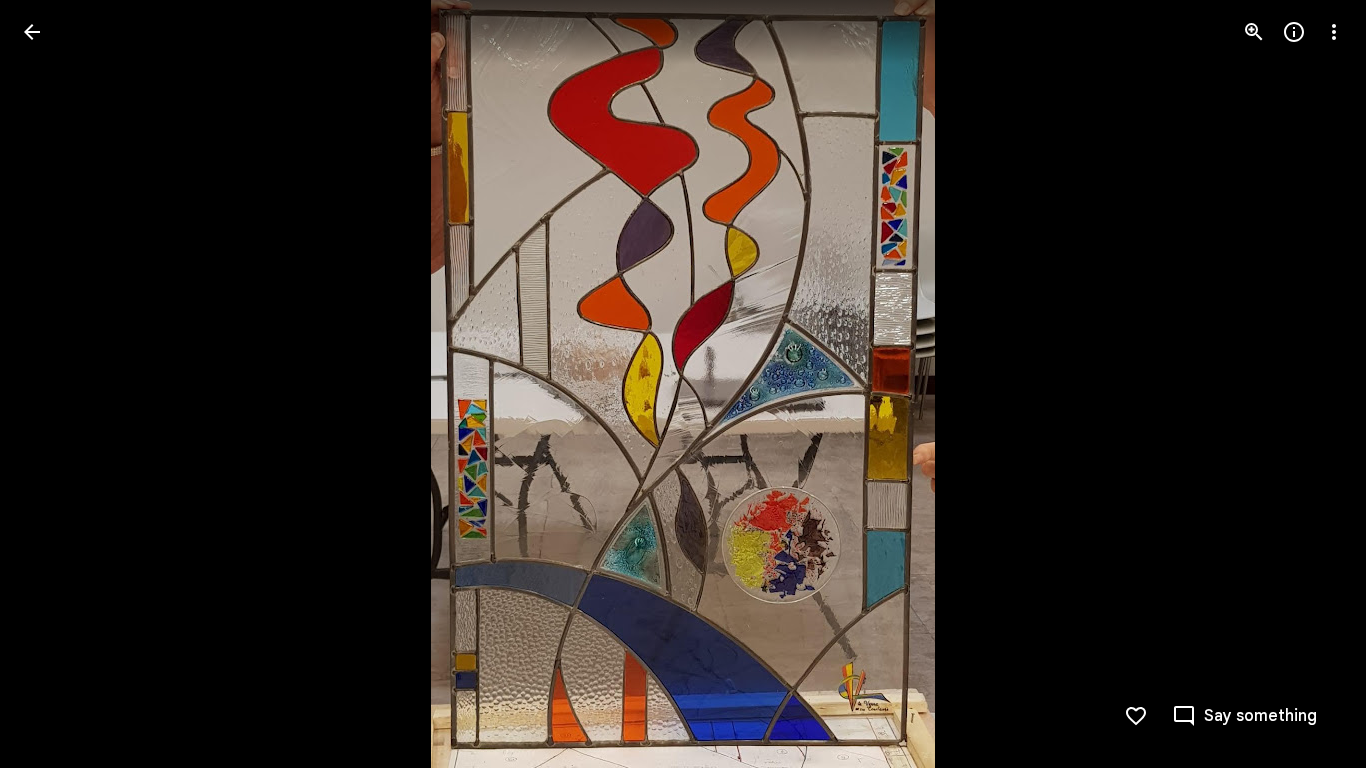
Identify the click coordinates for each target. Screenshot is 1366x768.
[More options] (1334, 32)
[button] (56, 384)
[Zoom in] (1254, 32)
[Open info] (1294, 32)
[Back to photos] (32, 32)
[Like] (1136, 716)
